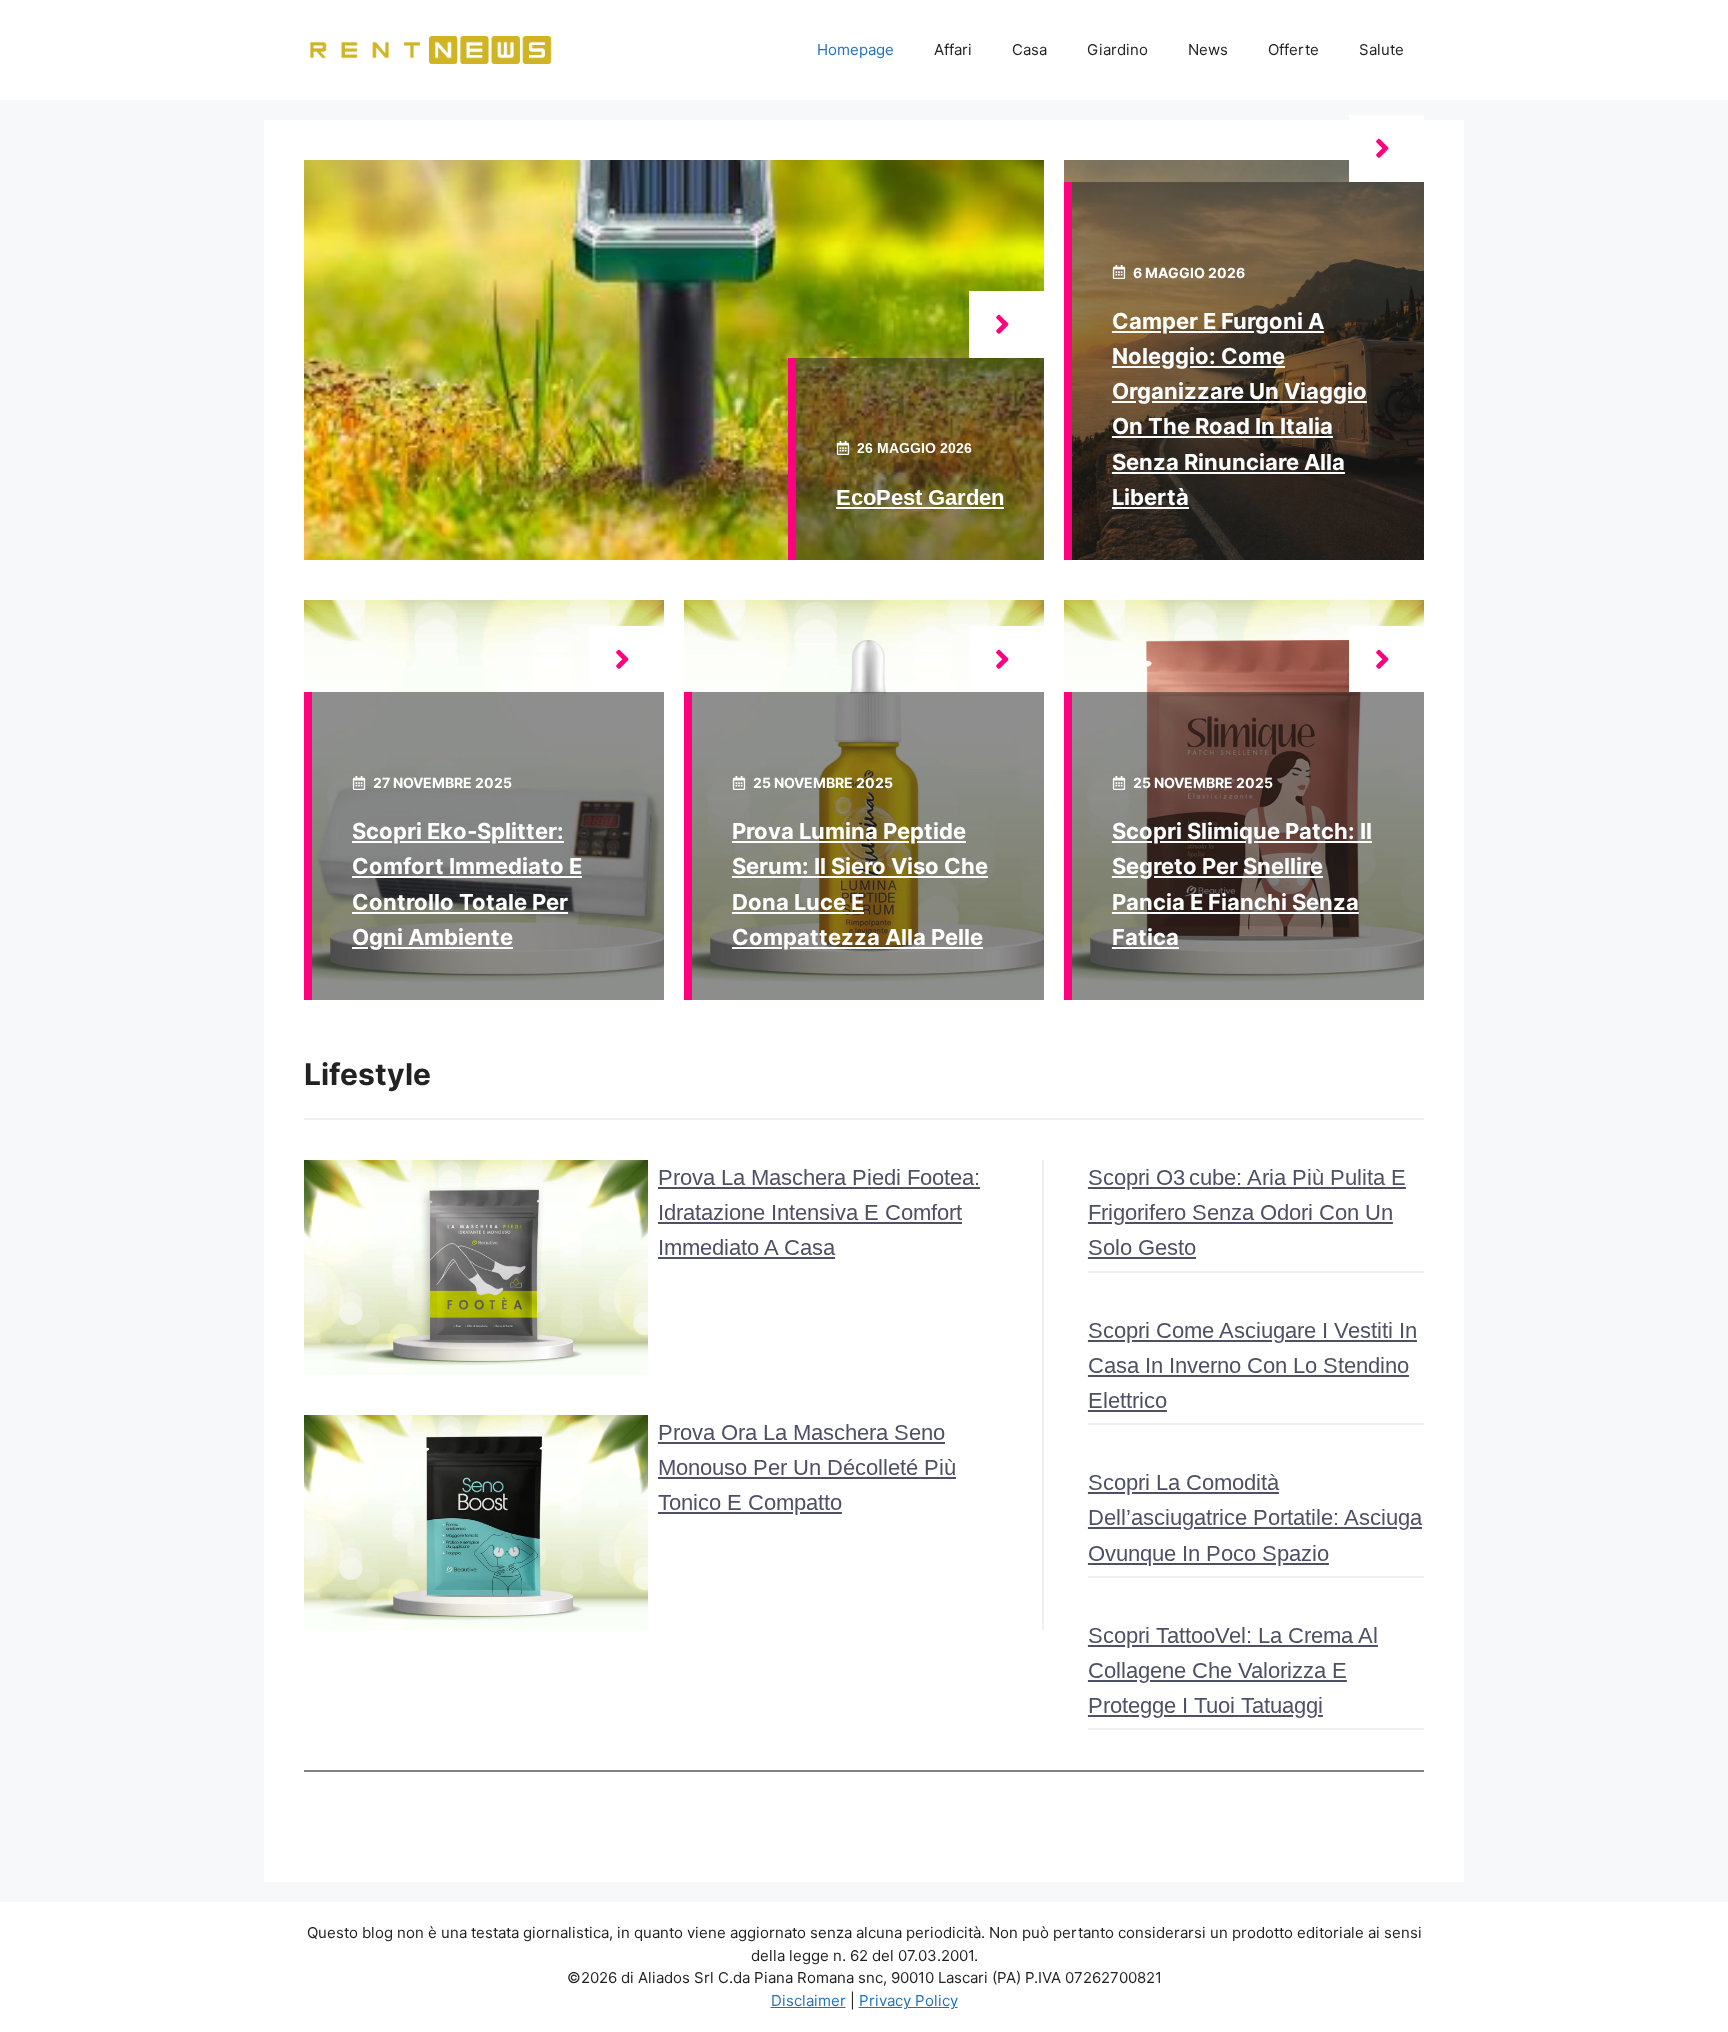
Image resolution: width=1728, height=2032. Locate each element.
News (1208, 49)
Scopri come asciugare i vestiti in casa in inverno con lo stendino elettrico (1252, 1365)
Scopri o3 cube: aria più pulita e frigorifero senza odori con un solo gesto (1247, 1212)
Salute (1381, 49)
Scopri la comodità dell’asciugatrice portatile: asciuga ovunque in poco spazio (1255, 1517)
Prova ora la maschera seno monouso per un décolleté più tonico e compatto (807, 1467)
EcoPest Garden (920, 497)
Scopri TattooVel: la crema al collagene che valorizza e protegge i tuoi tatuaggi (1233, 1670)
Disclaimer (808, 2000)
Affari (953, 49)
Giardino (1117, 49)
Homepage (855, 49)
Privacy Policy (908, 2000)
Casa (1029, 49)
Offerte (1293, 49)
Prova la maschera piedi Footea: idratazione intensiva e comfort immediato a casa (819, 1212)
